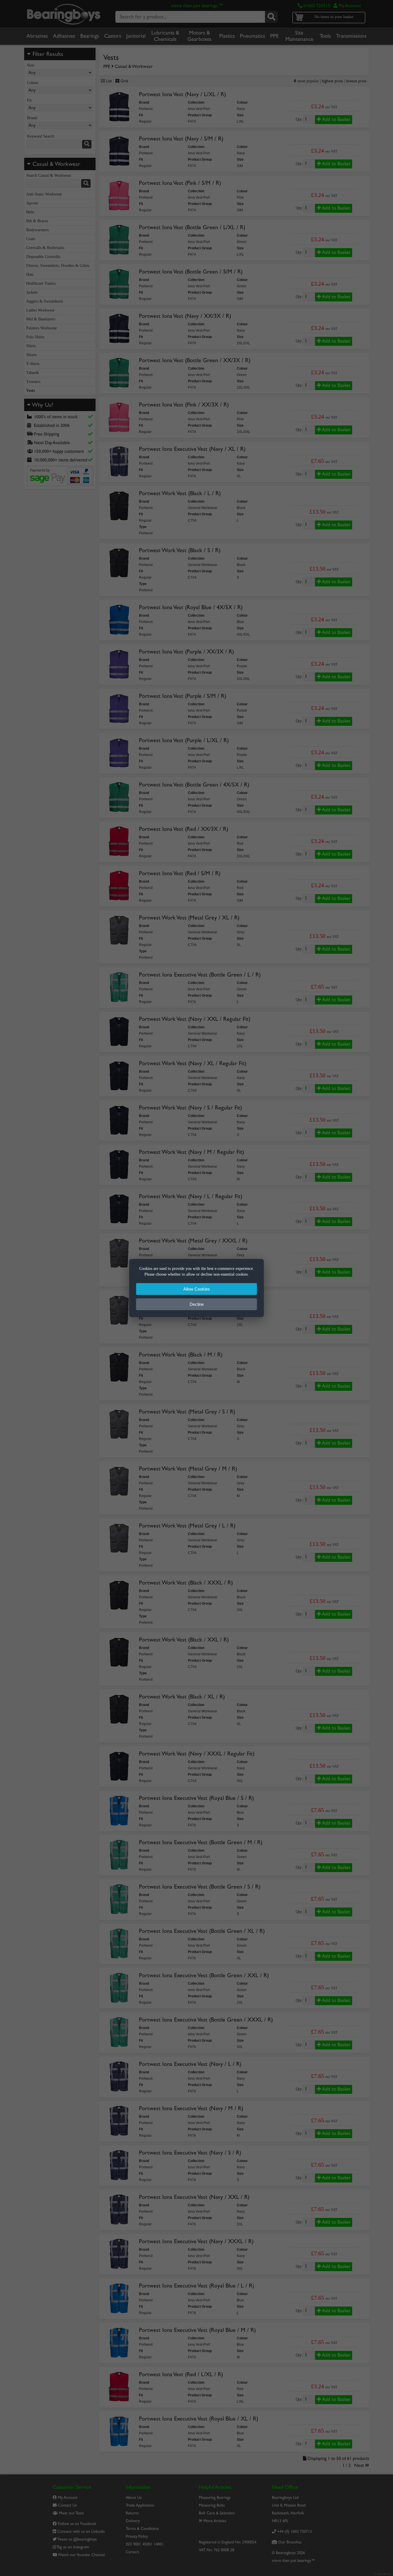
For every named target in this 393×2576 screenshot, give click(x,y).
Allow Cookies (197, 1289)
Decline (197, 1304)
